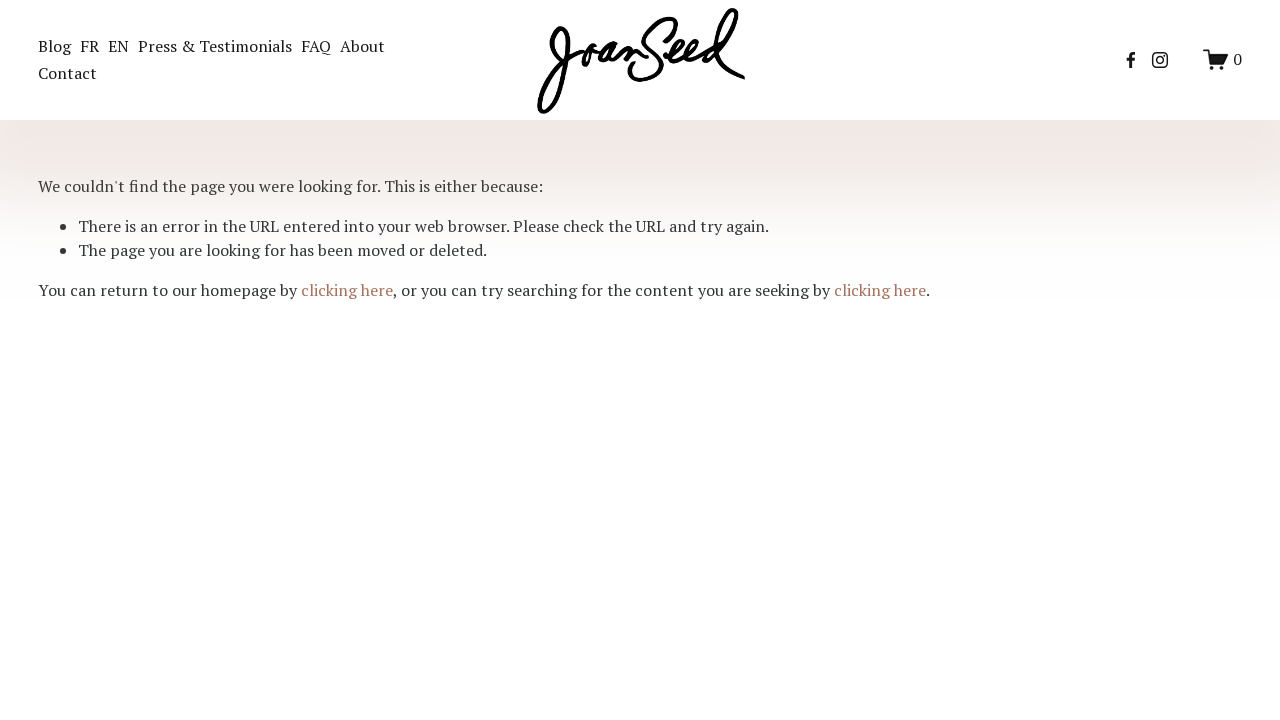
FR (89, 46)
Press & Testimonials (215, 46)
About (362, 46)
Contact (67, 73)
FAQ (316, 46)
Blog (54, 46)
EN (118, 46)
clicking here (347, 290)
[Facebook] (1131, 60)
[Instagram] (1160, 60)
